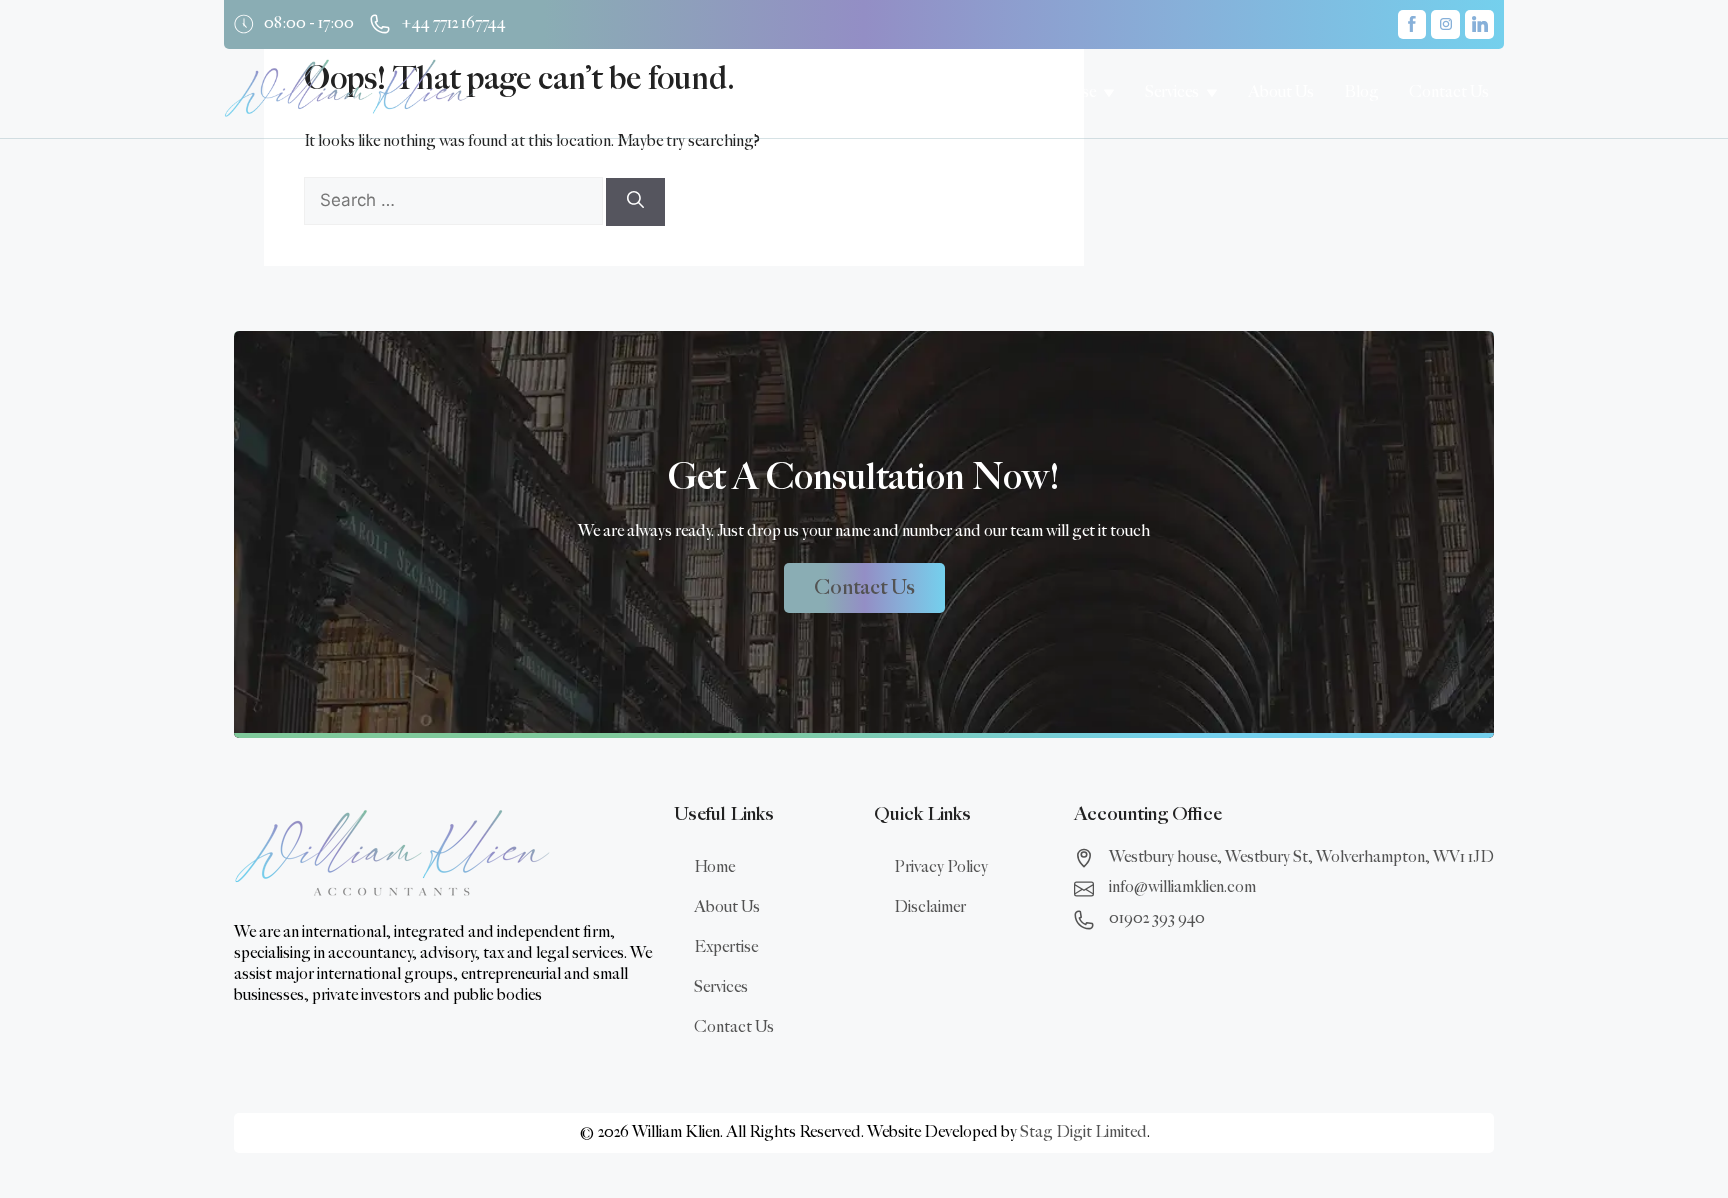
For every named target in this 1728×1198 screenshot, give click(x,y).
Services (721, 987)
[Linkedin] (1479, 24)
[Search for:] (455, 201)
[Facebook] (1412, 24)
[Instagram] (1445, 24)
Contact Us (734, 1027)
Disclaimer (930, 907)
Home (714, 867)
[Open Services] (1212, 93)
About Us (727, 907)
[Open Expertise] (1109, 93)
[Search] (635, 202)
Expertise (726, 947)
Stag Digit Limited (1083, 1132)
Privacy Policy (941, 867)
